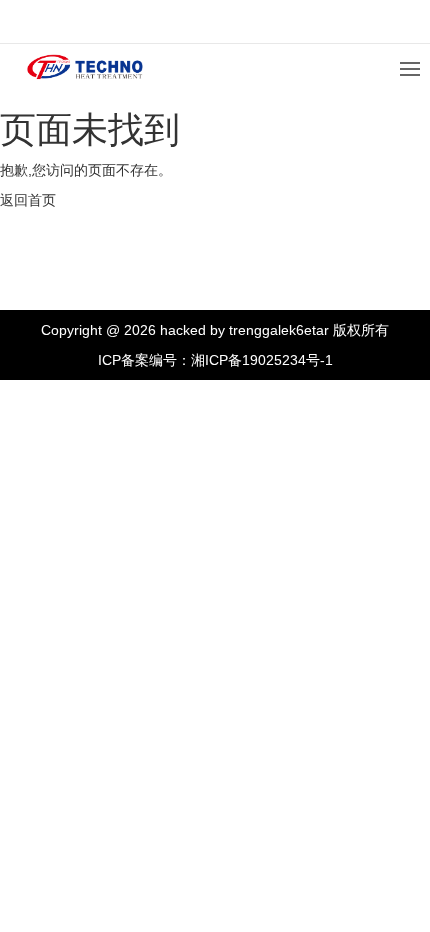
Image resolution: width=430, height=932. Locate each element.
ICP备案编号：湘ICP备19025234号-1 (215, 360)
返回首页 (28, 200)
